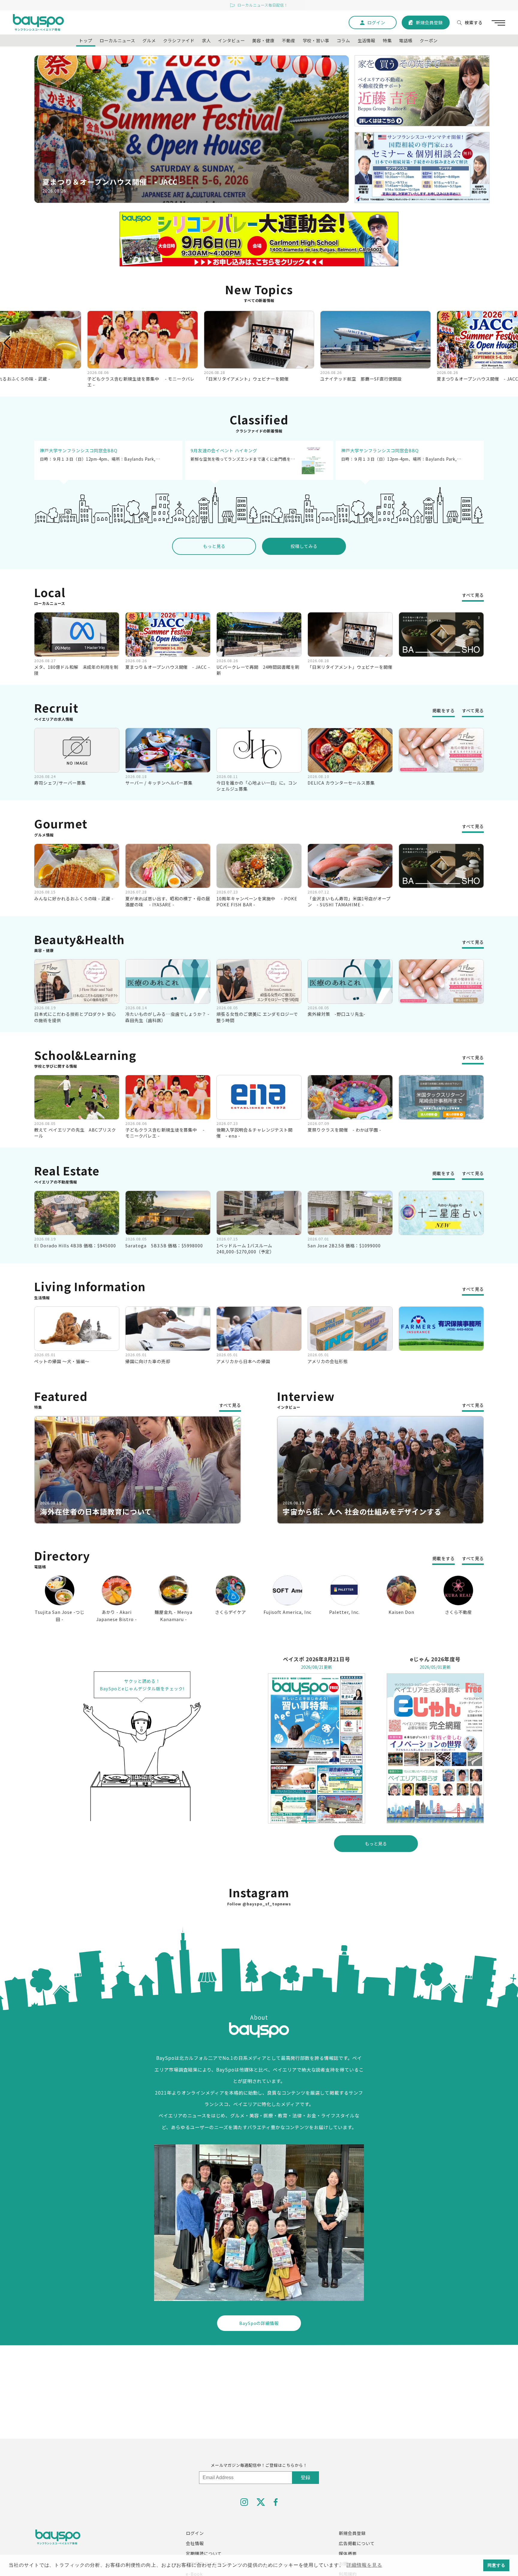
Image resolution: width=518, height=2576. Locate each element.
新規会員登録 (352, 2533)
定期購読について (204, 2553)
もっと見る (214, 546)
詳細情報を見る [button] (364, 2565)
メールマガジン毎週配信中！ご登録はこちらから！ (259, 2465)
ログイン (195, 2533)
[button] (182, 197)
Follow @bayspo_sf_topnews (259, 1904)
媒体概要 (348, 2553)
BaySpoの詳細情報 (259, 2323)
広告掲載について (357, 2543)
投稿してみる (304, 546)
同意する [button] (496, 2565)
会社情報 (195, 2543)
